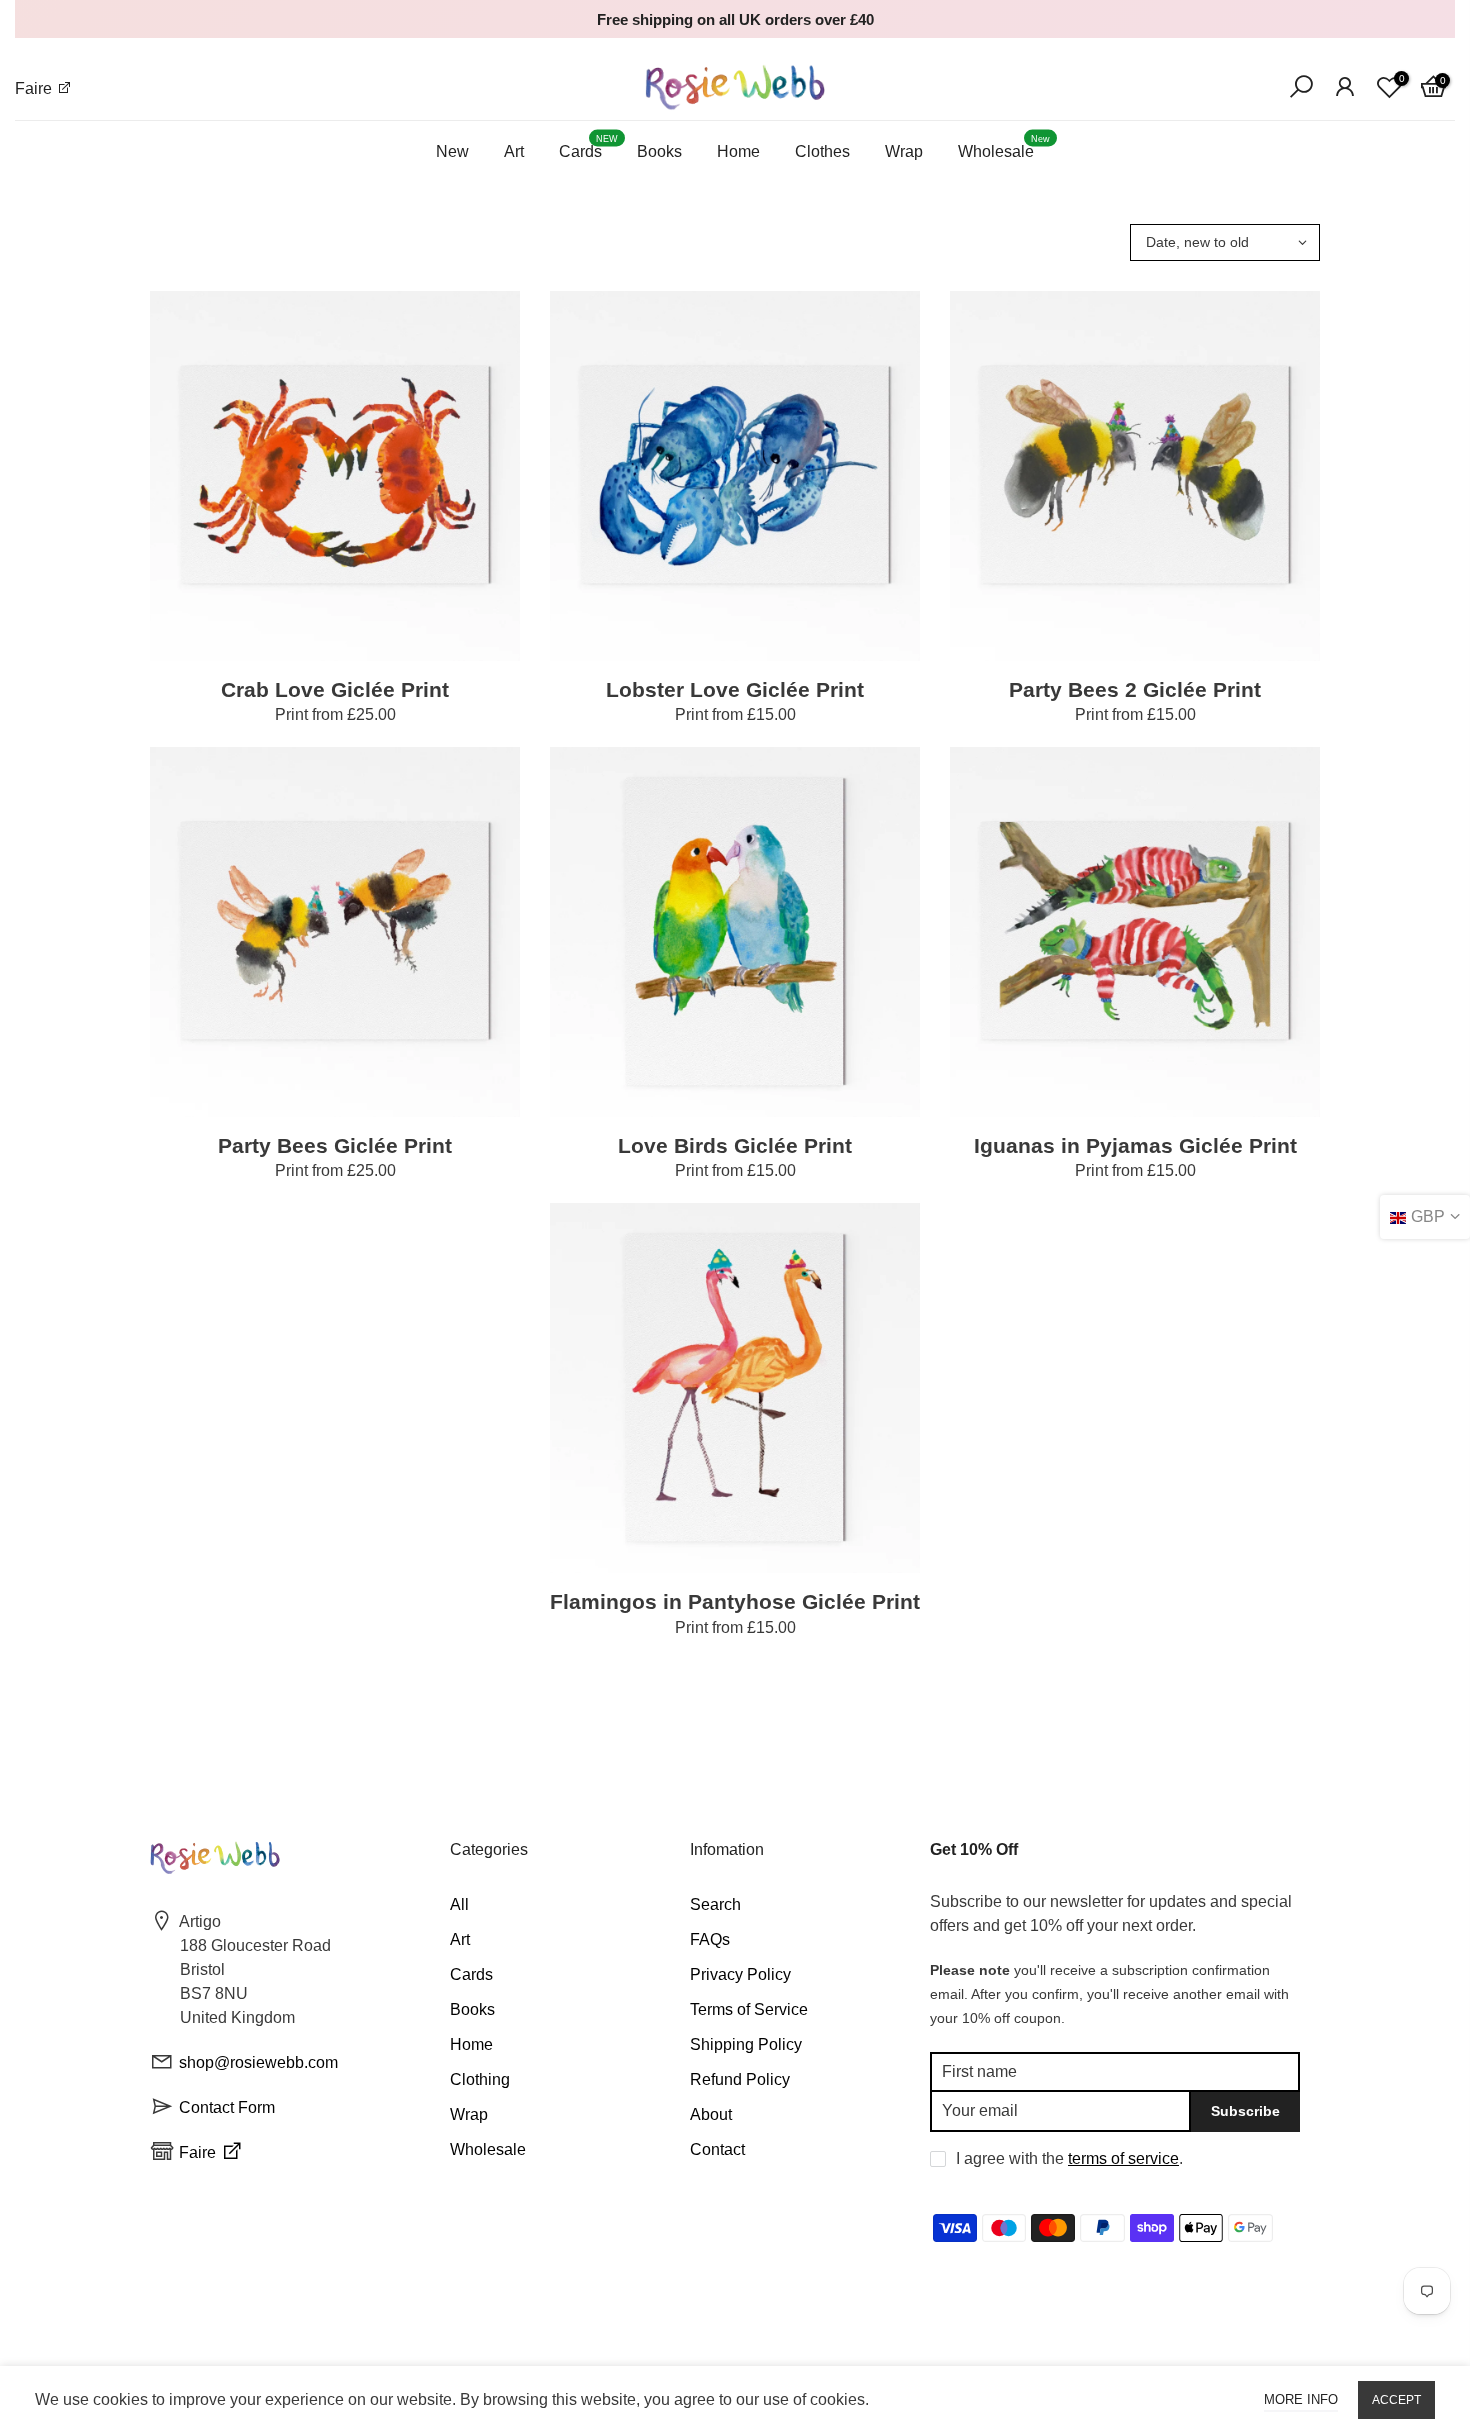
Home (738, 151)
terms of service (1123, 2158)
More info (1301, 2399)
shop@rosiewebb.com (258, 2062)
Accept (1396, 2400)
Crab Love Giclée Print (335, 689)
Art (514, 151)
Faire (35, 88)
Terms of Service (749, 2009)
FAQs (710, 1939)
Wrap (904, 151)
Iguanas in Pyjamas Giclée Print (1135, 1145)
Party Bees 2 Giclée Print (1135, 689)
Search (715, 1904)
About (711, 2114)
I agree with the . (1069, 2158)
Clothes (822, 151)
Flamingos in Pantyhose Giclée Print (735, 1601)
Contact (717, 2149)
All (459, 1904)
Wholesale (1004, 147)
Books (659, 151)
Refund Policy (740, 2079)
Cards (588, 147)
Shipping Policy (746, 2044)
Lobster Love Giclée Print (735, 689)
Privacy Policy (740, 1974)
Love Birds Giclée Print (735, 1145)
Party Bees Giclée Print (335, 1145)
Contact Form (227, 2107)
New (452, 151)
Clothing (480, 2079)
